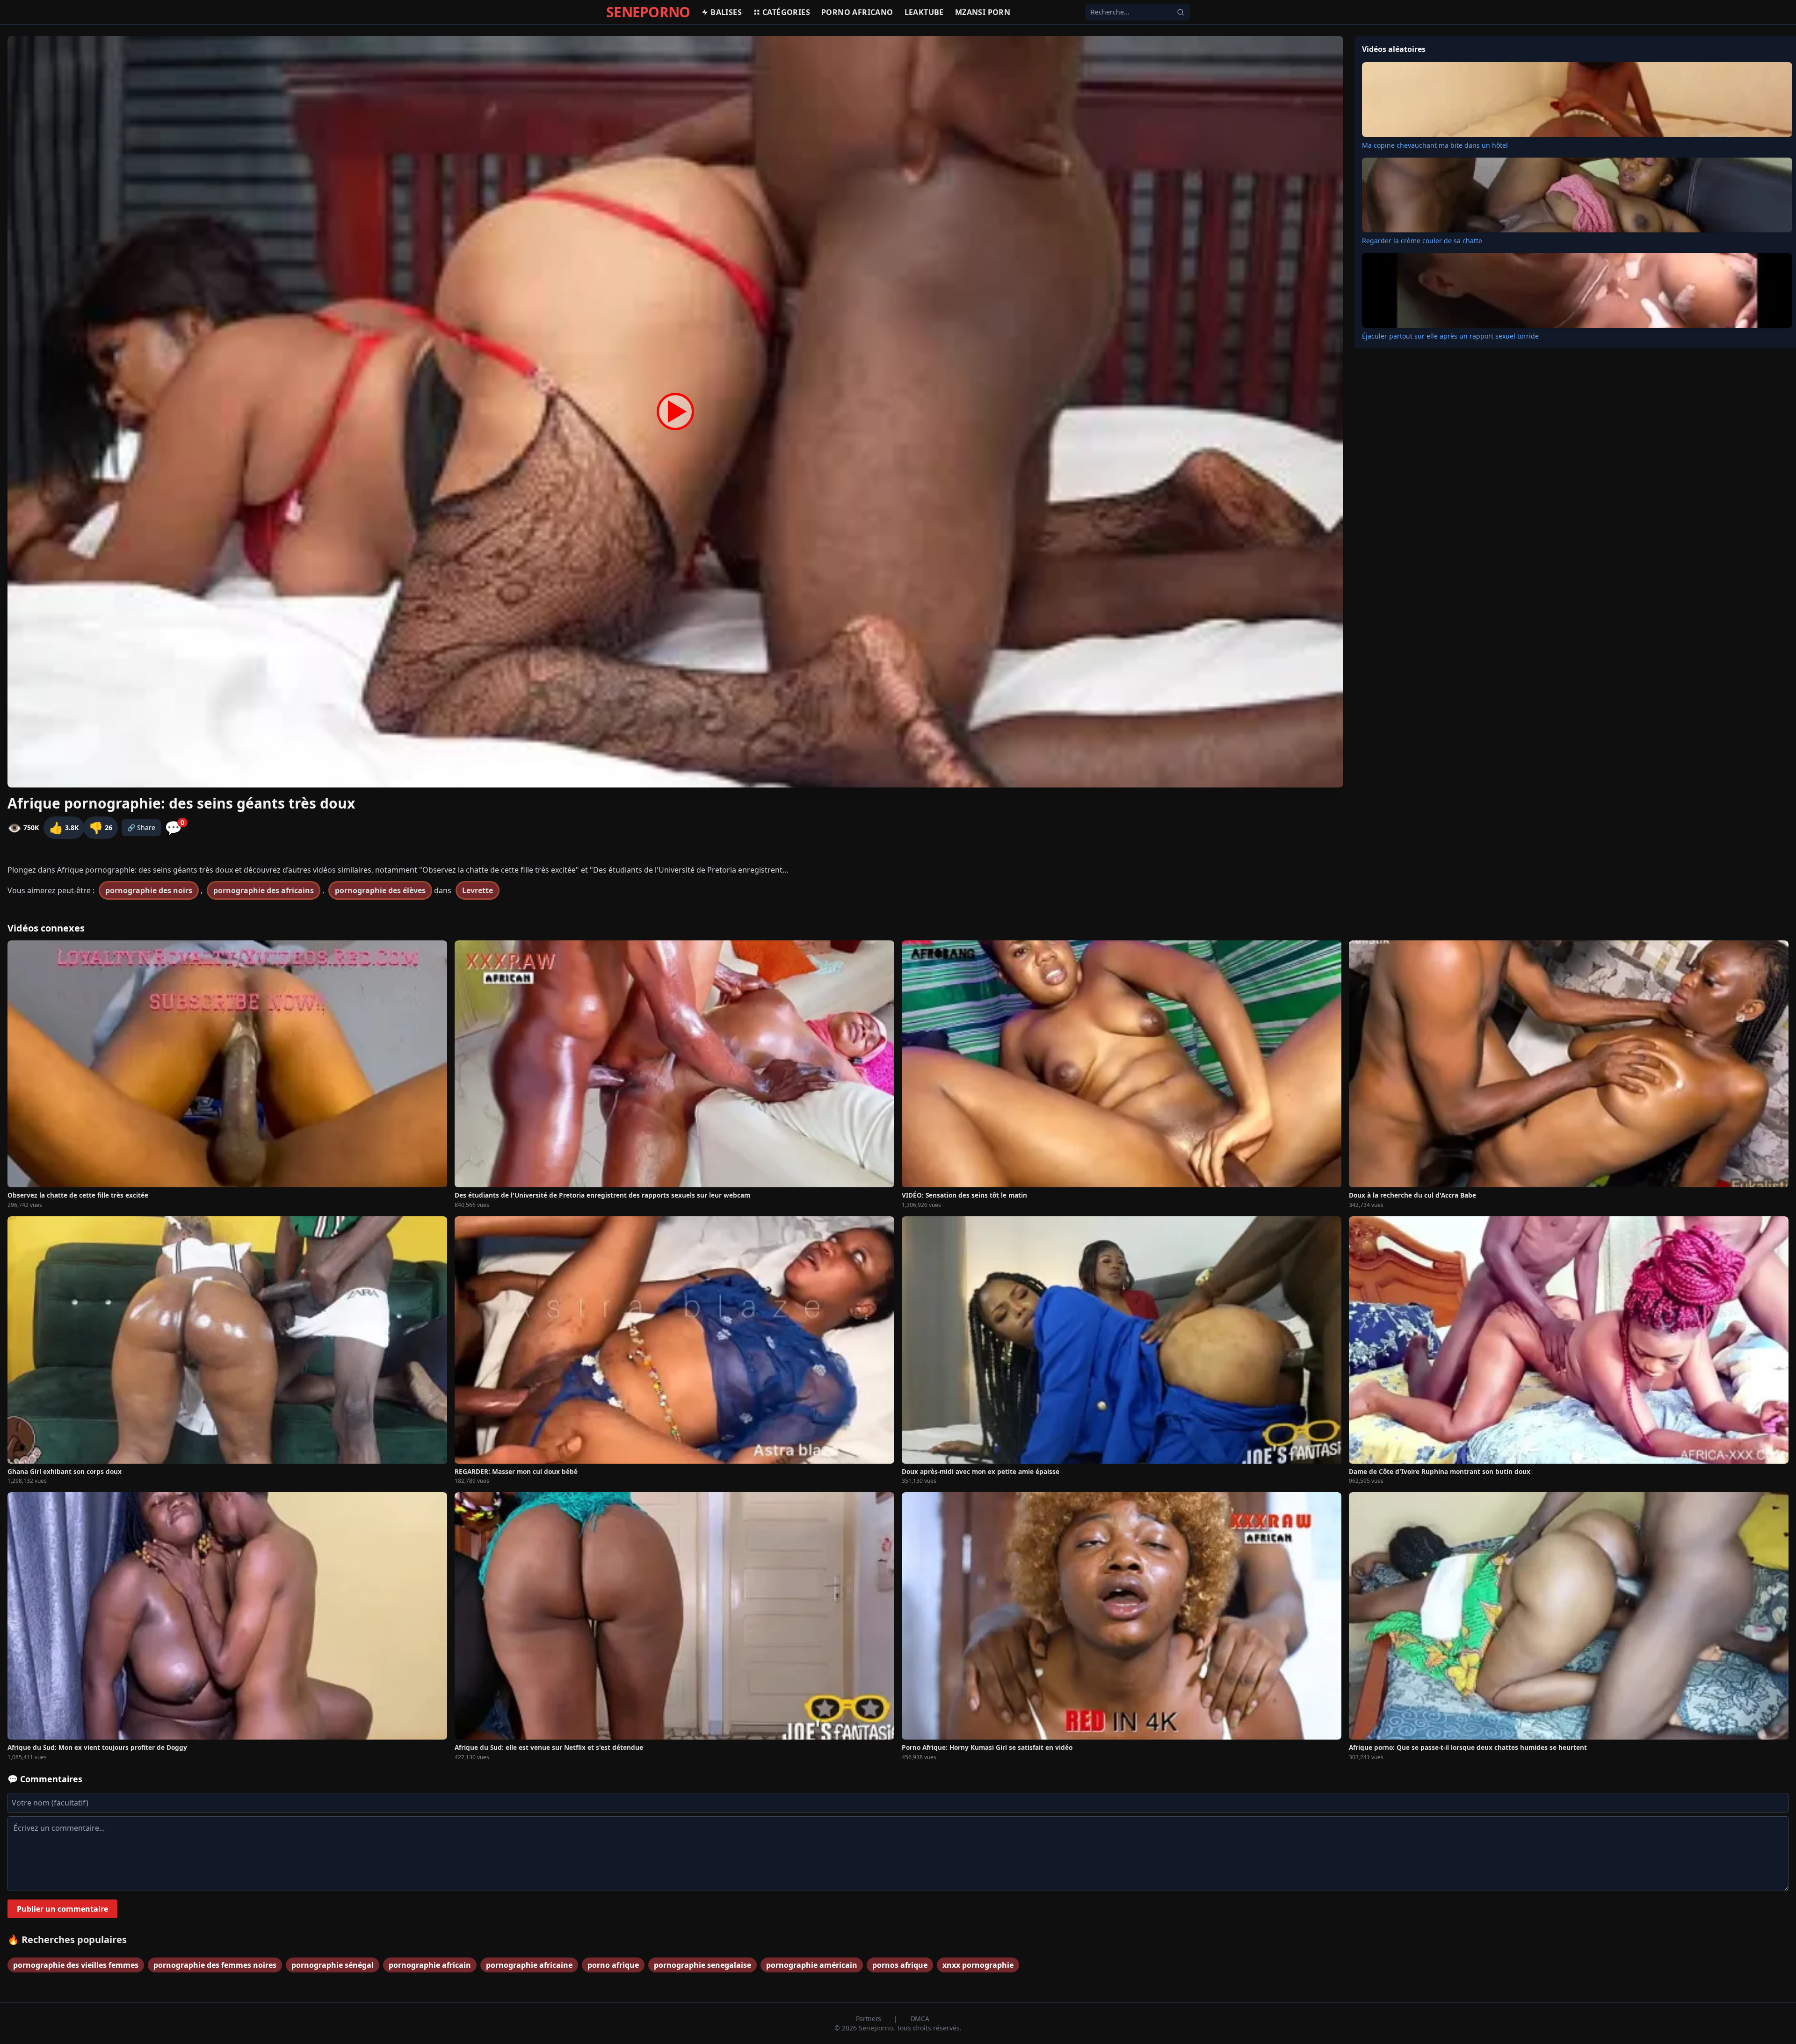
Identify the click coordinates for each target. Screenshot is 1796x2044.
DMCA (920, 2019)
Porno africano (857, 12)
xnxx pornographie (978, 1965)
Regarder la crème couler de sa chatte (1422, 241)
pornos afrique (900, 1965)
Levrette (478, 890)
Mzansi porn (983, 12)
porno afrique (613, 1965)
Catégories (786, 12)
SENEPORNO (648, 12)
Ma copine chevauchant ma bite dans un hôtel (1435, 145)
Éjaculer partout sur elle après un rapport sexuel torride (1450, 336)
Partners (869, 2019)
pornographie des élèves (380, 890)
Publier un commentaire (62, 1909)
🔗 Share (141, 827)
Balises (726, 12)
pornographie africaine (529, 1965)
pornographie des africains (264, 890)
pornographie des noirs (149, 890)
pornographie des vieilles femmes (76, 1965)
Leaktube (924, 12)
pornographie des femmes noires (215, 1965)
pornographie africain (430, 1965)
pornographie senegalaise (702, 1965)
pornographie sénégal (333, 1965)
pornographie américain (812, 1965)
